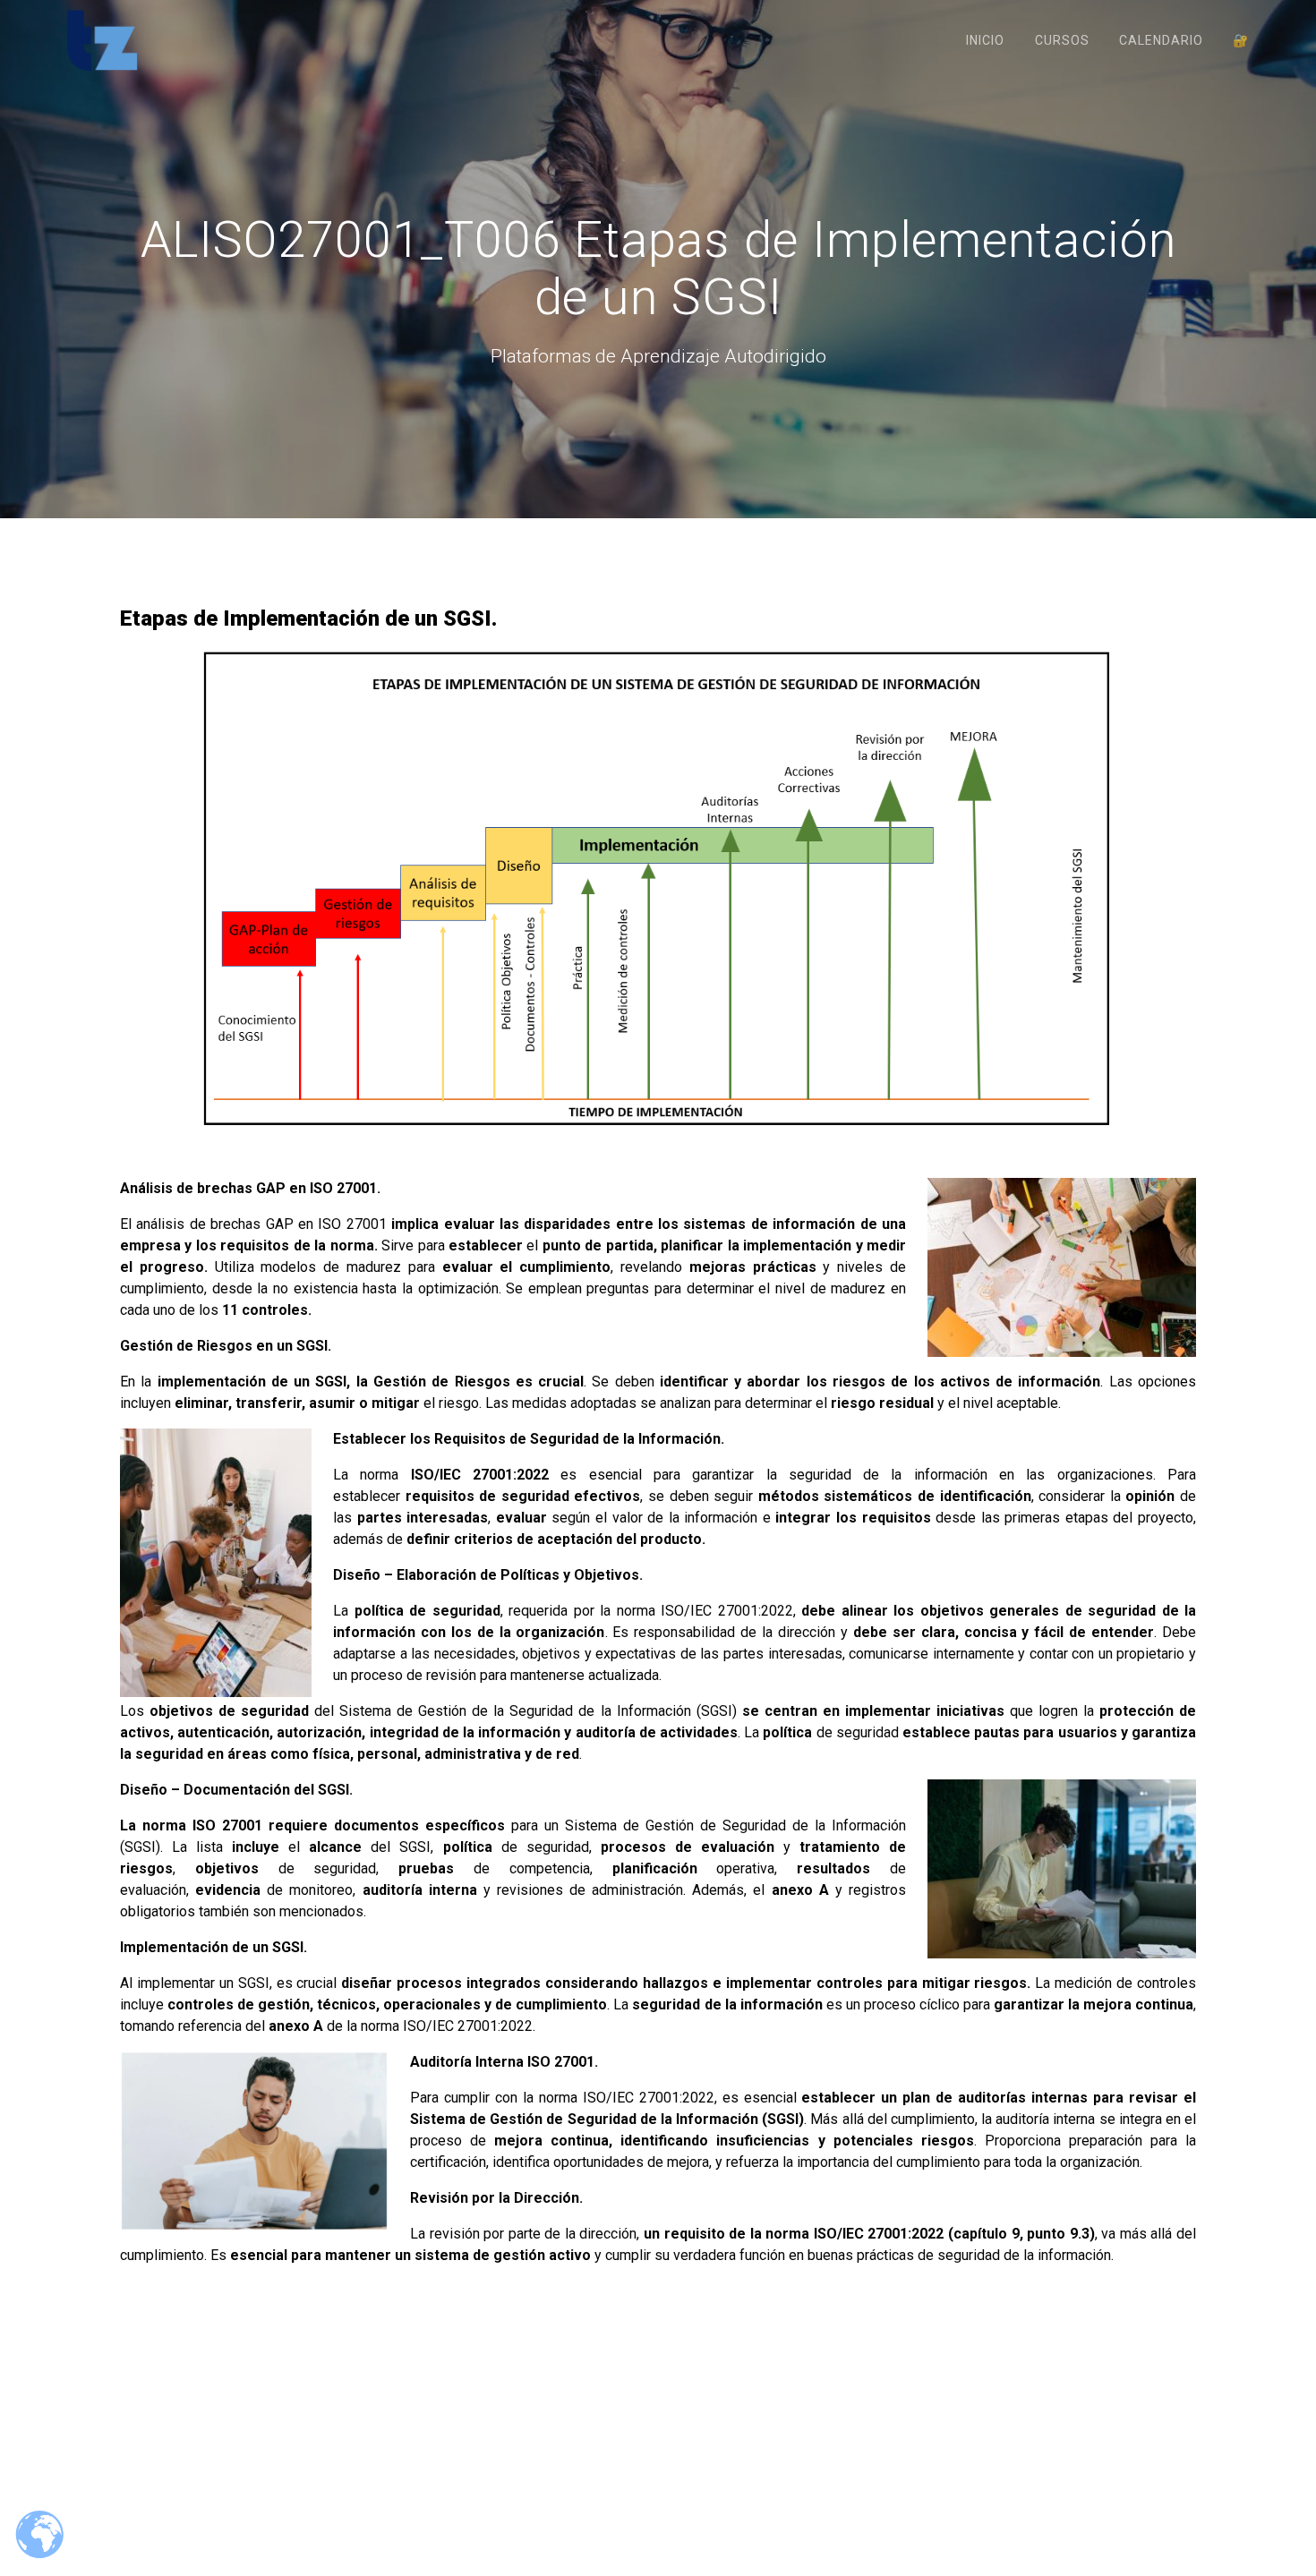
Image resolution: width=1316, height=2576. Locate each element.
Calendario (1161, 40)
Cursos (1062, 40)
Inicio (985, 40)
